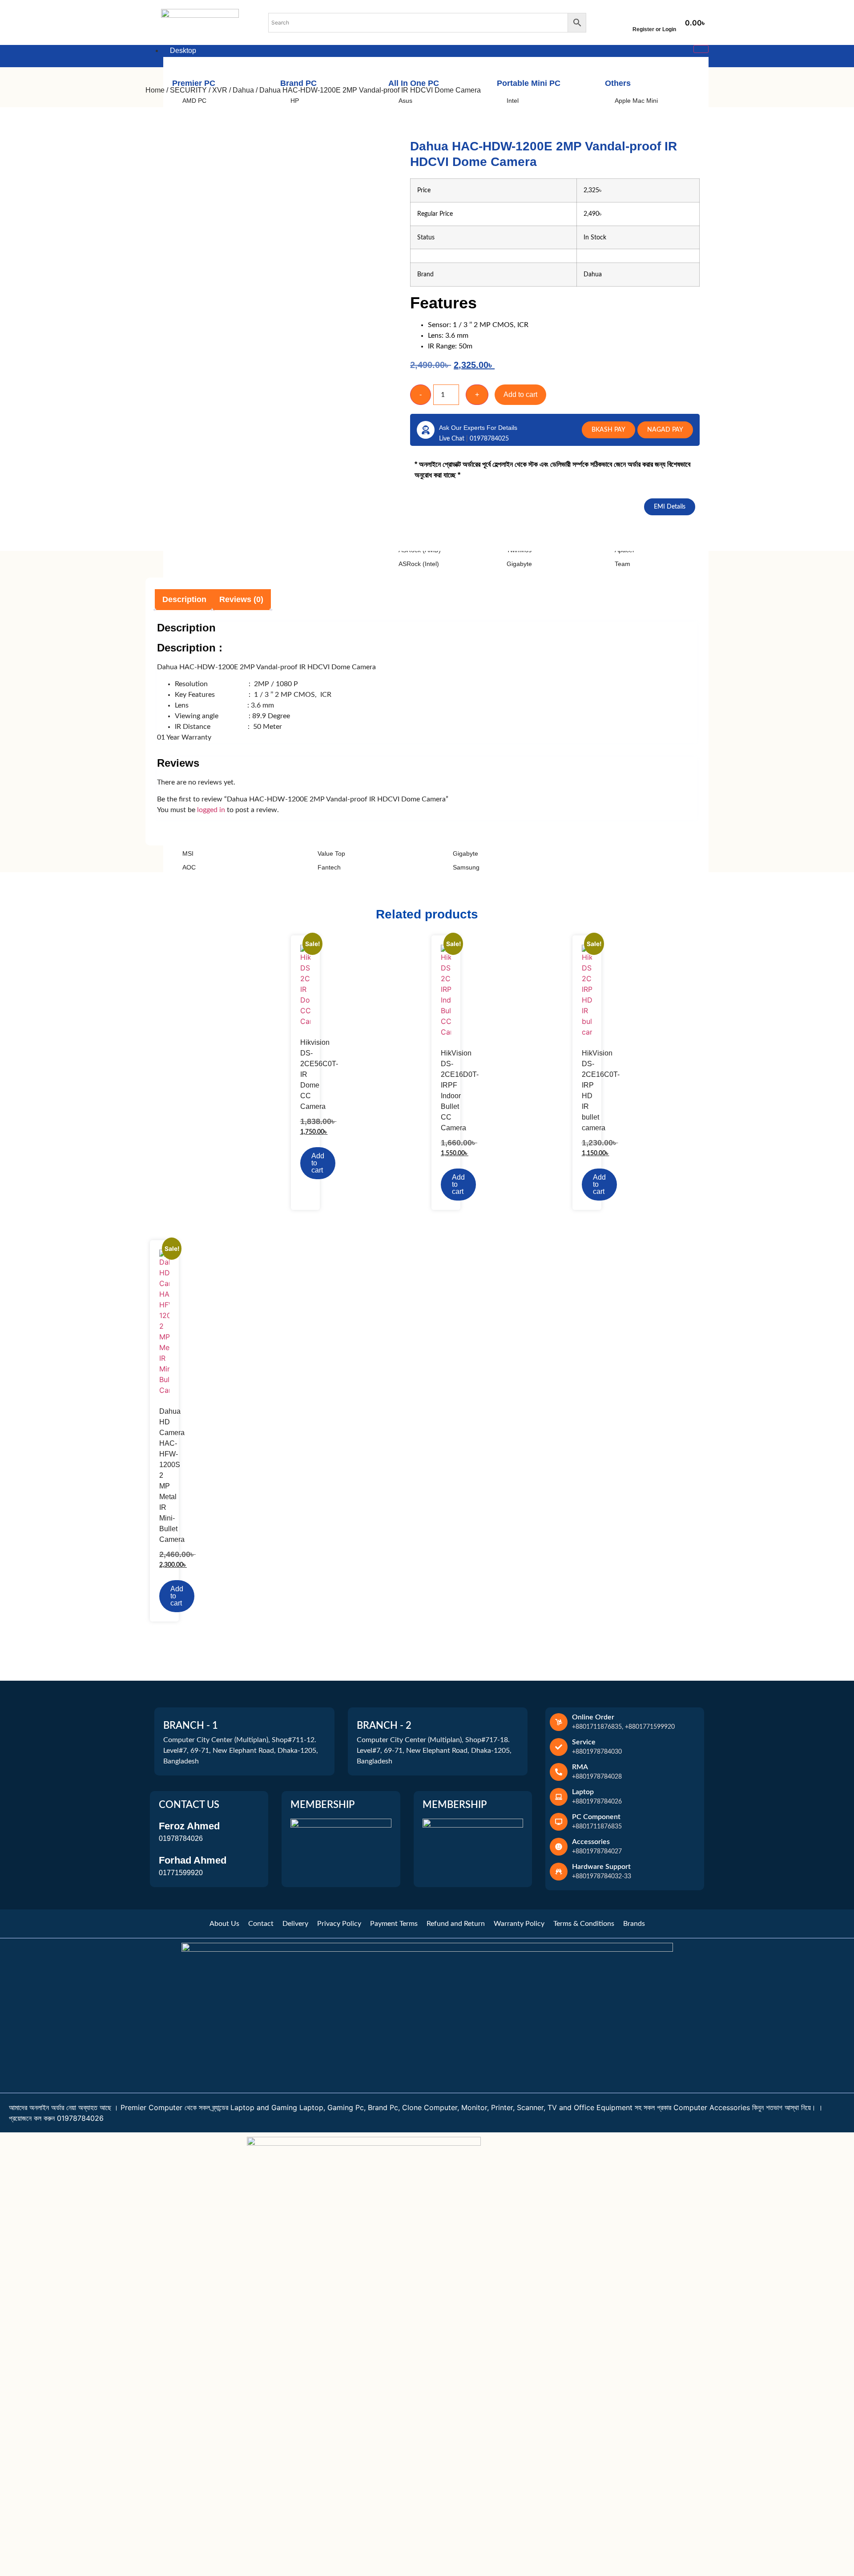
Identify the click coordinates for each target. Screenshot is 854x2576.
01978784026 (181, 1838)
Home (155, 90)
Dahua (243, 90)
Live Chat (453, 439)
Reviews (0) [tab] (241, 599)
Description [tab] (184, 599)
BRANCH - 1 (191, 1726)
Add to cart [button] (318, 1163)
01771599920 (181, 1873)
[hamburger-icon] (701, 49)
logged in (211, 810)
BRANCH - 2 (384, 1726)
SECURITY (188, 90)
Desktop (183, 51)
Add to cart (520, 394)
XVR (220, 90)
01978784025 (489, 439)
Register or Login (654, 29)
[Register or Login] (654, 17)
